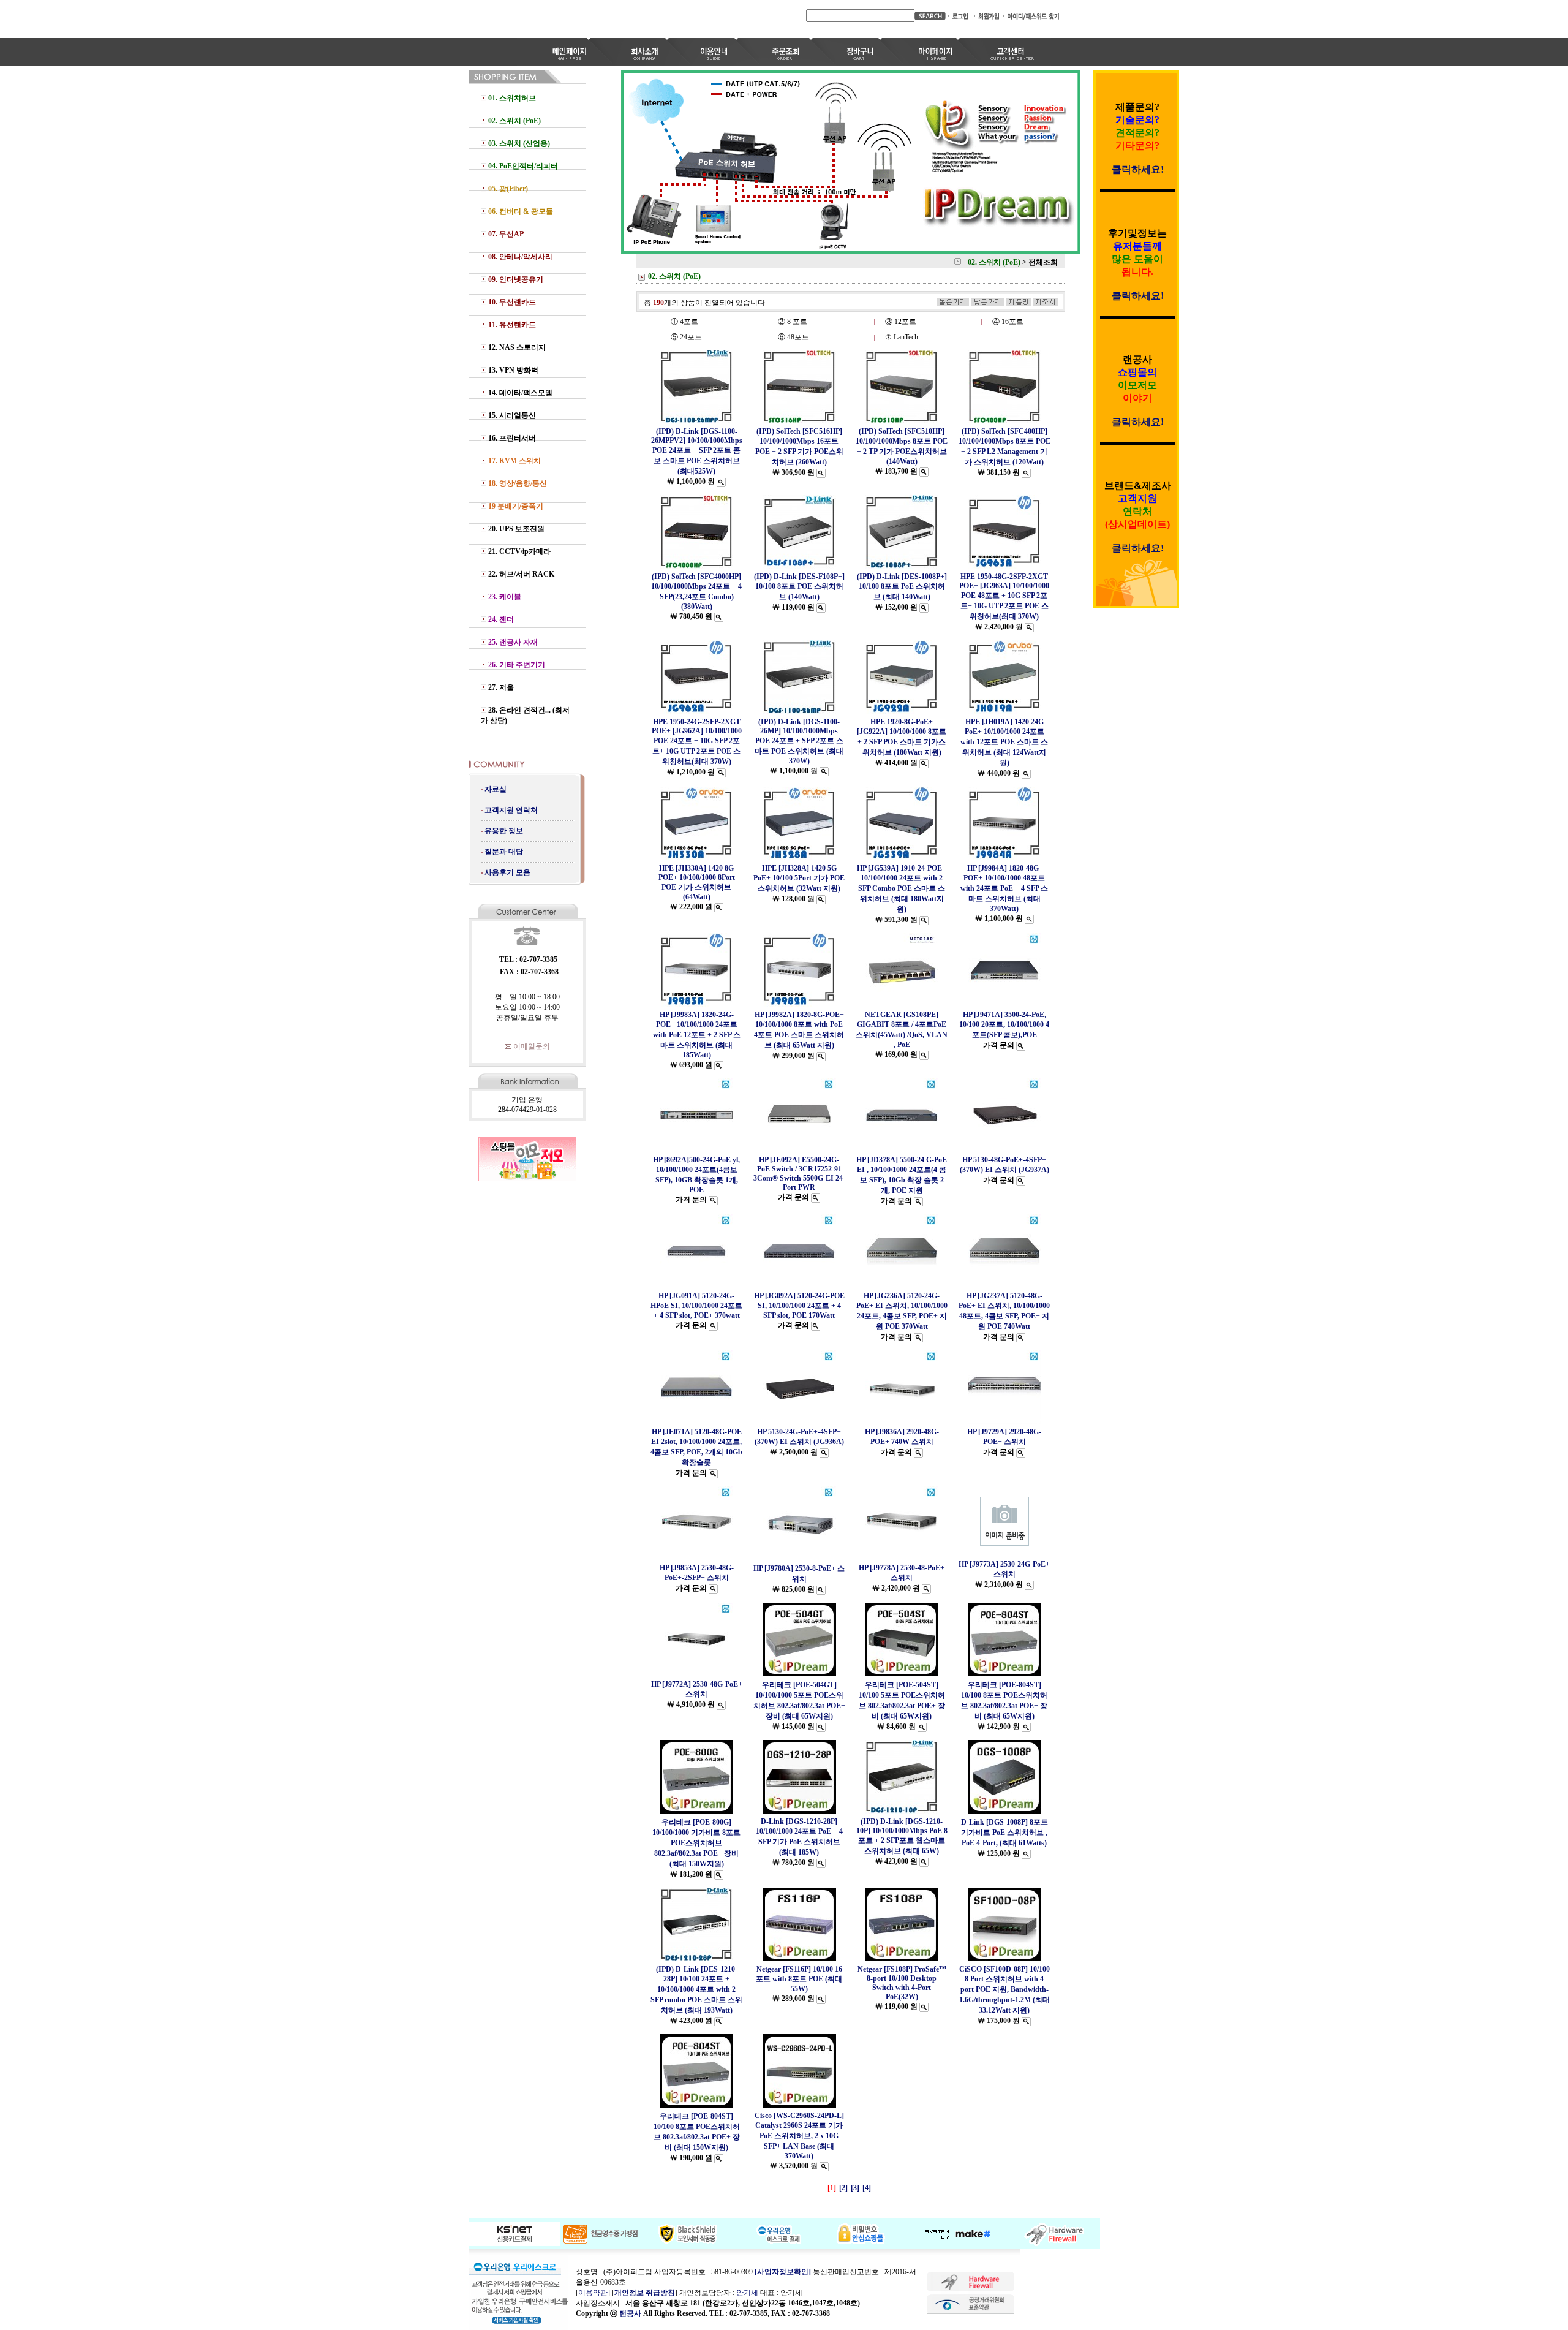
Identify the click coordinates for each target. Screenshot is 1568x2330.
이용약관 (593, 2293)
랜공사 (630, 2313)
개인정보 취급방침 (645, 2293)
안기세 (747, 2293)
